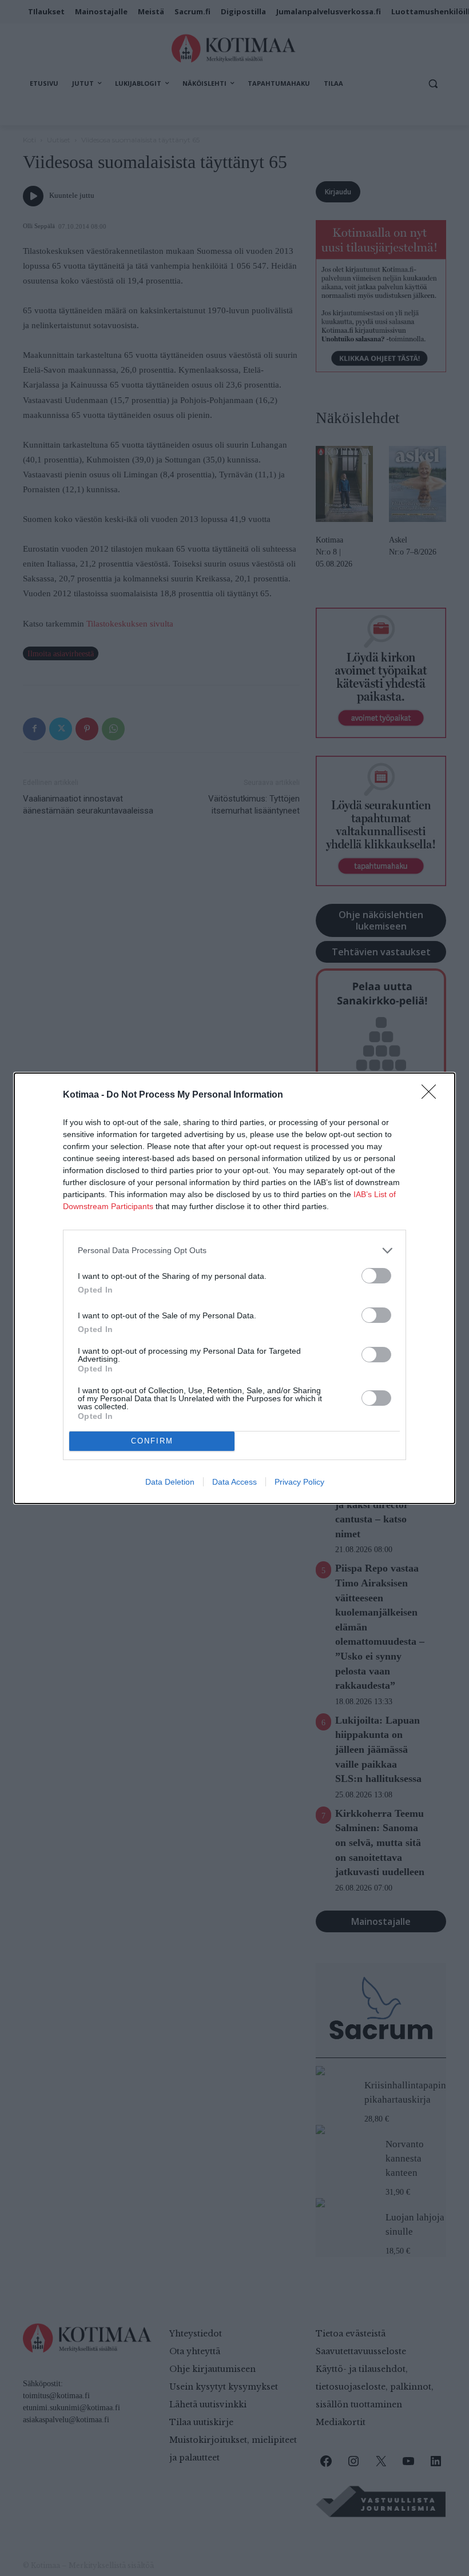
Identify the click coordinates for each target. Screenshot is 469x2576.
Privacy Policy (299, 1482)
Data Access (234, 1482)
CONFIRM (152, 1441)
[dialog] (234, 1288)
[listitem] (234, 1251)
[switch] (376, 1276)
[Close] (432, 1095)
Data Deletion (170, 1482)
